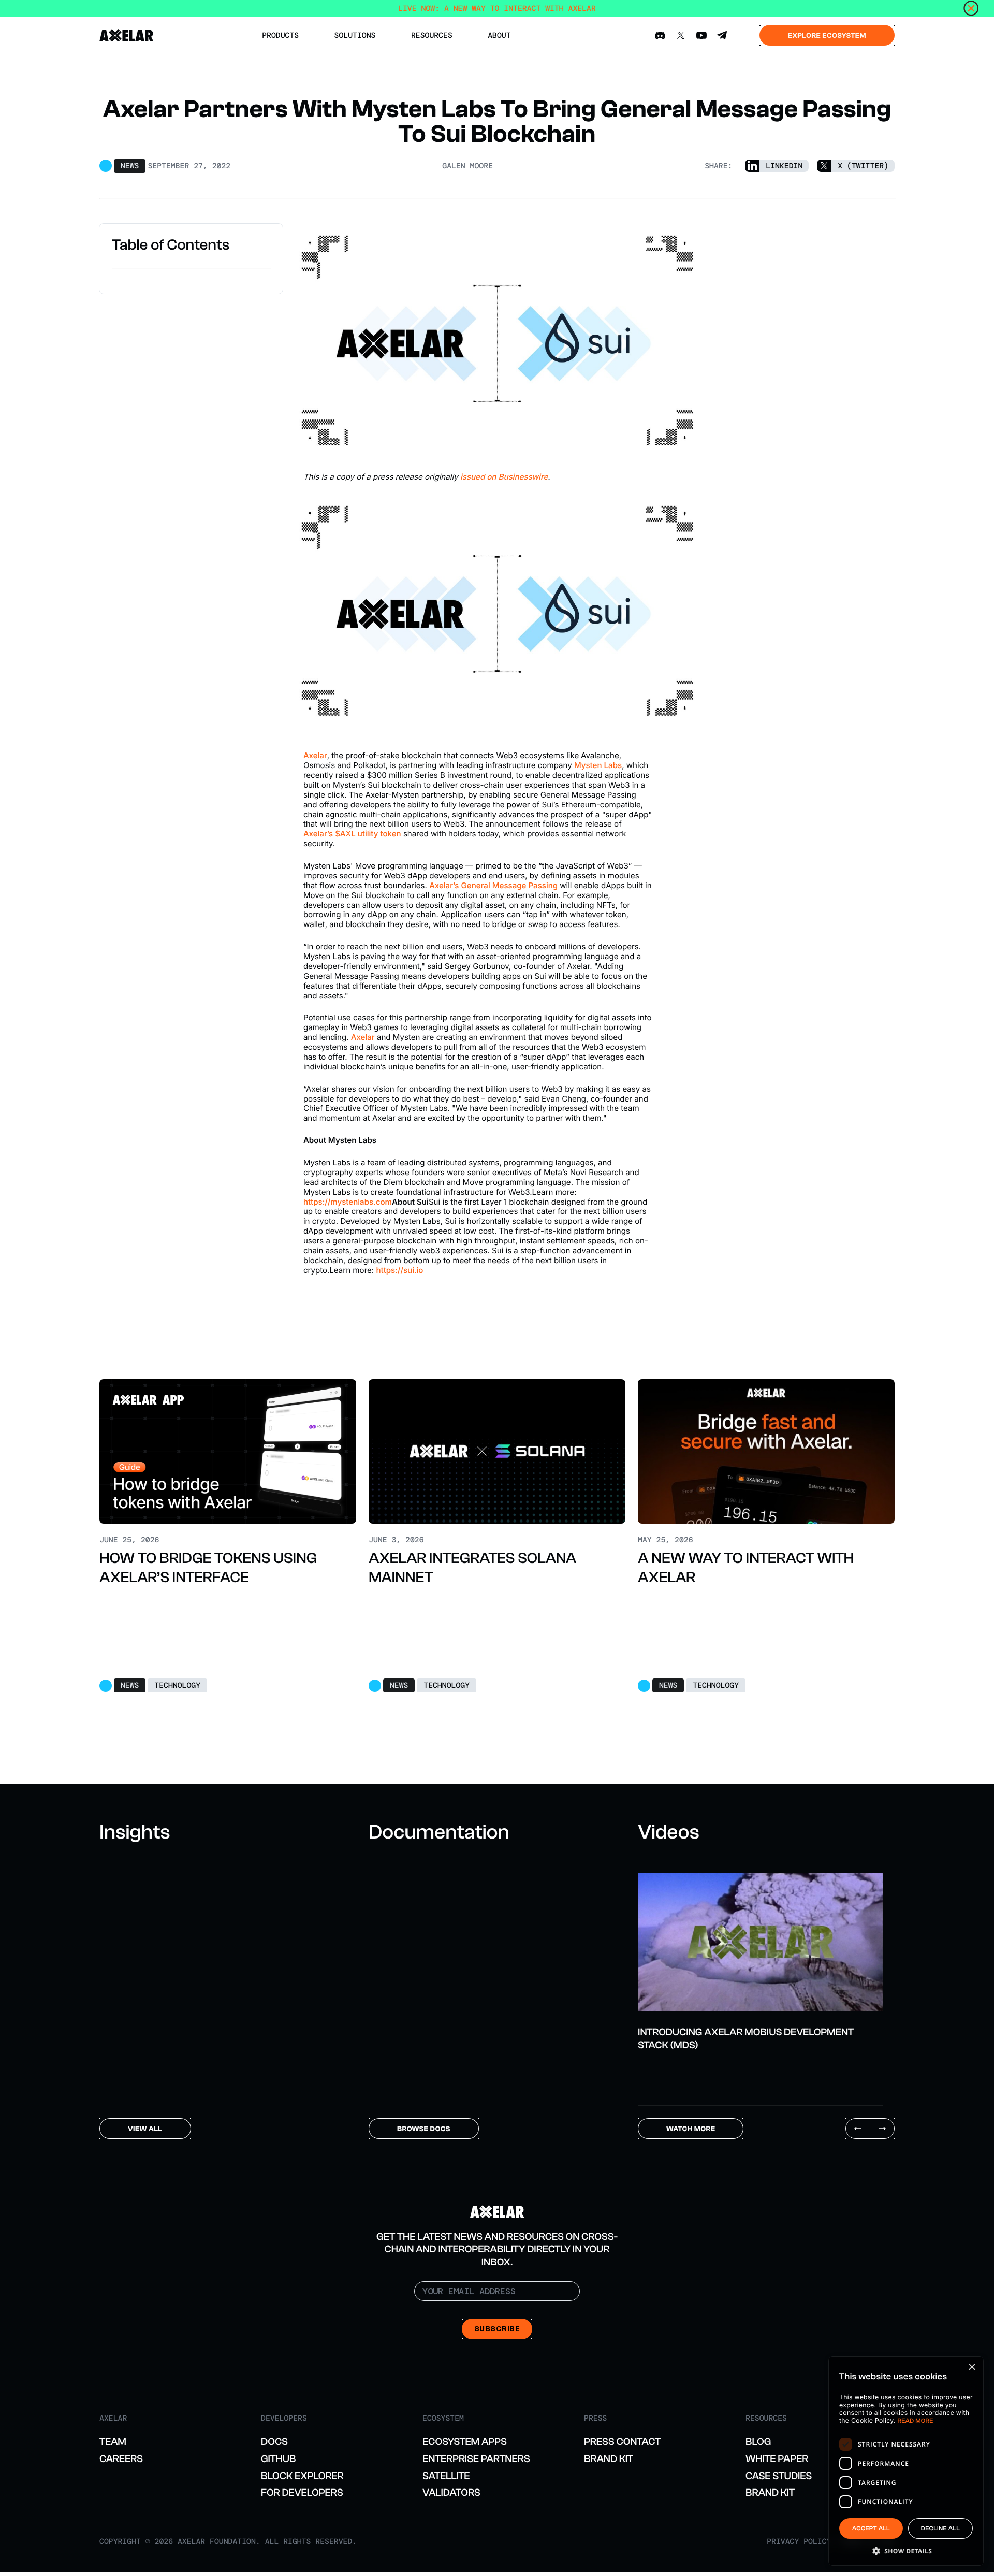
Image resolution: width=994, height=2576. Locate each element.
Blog (758, 2442)
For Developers (302, 2492)
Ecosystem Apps (465, 2442)
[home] (127, 35)
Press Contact (622, 2442)
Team (113, 2442)
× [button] (971, 2368)
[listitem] (761, 1956)
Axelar (315, 755)
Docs (274, 2442)
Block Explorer (302, 2476)
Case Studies (779, 2476)
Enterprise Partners (476, 2459)
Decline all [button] (940, 2529)
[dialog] (906, 2461)
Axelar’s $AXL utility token (352, 834)
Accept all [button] (871, 2529)
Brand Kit (609, 2459)
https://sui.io (399, 1270)
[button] (906, 2550)
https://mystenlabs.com (348, 1202)
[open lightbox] (761, 1942)
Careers (121, 2459)
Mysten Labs (598, 765)
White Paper (777, 2459)
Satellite (446, 2476)
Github (279, 2459)
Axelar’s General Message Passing (494, 885)
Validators (451, 2492)
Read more (916, 2421)
